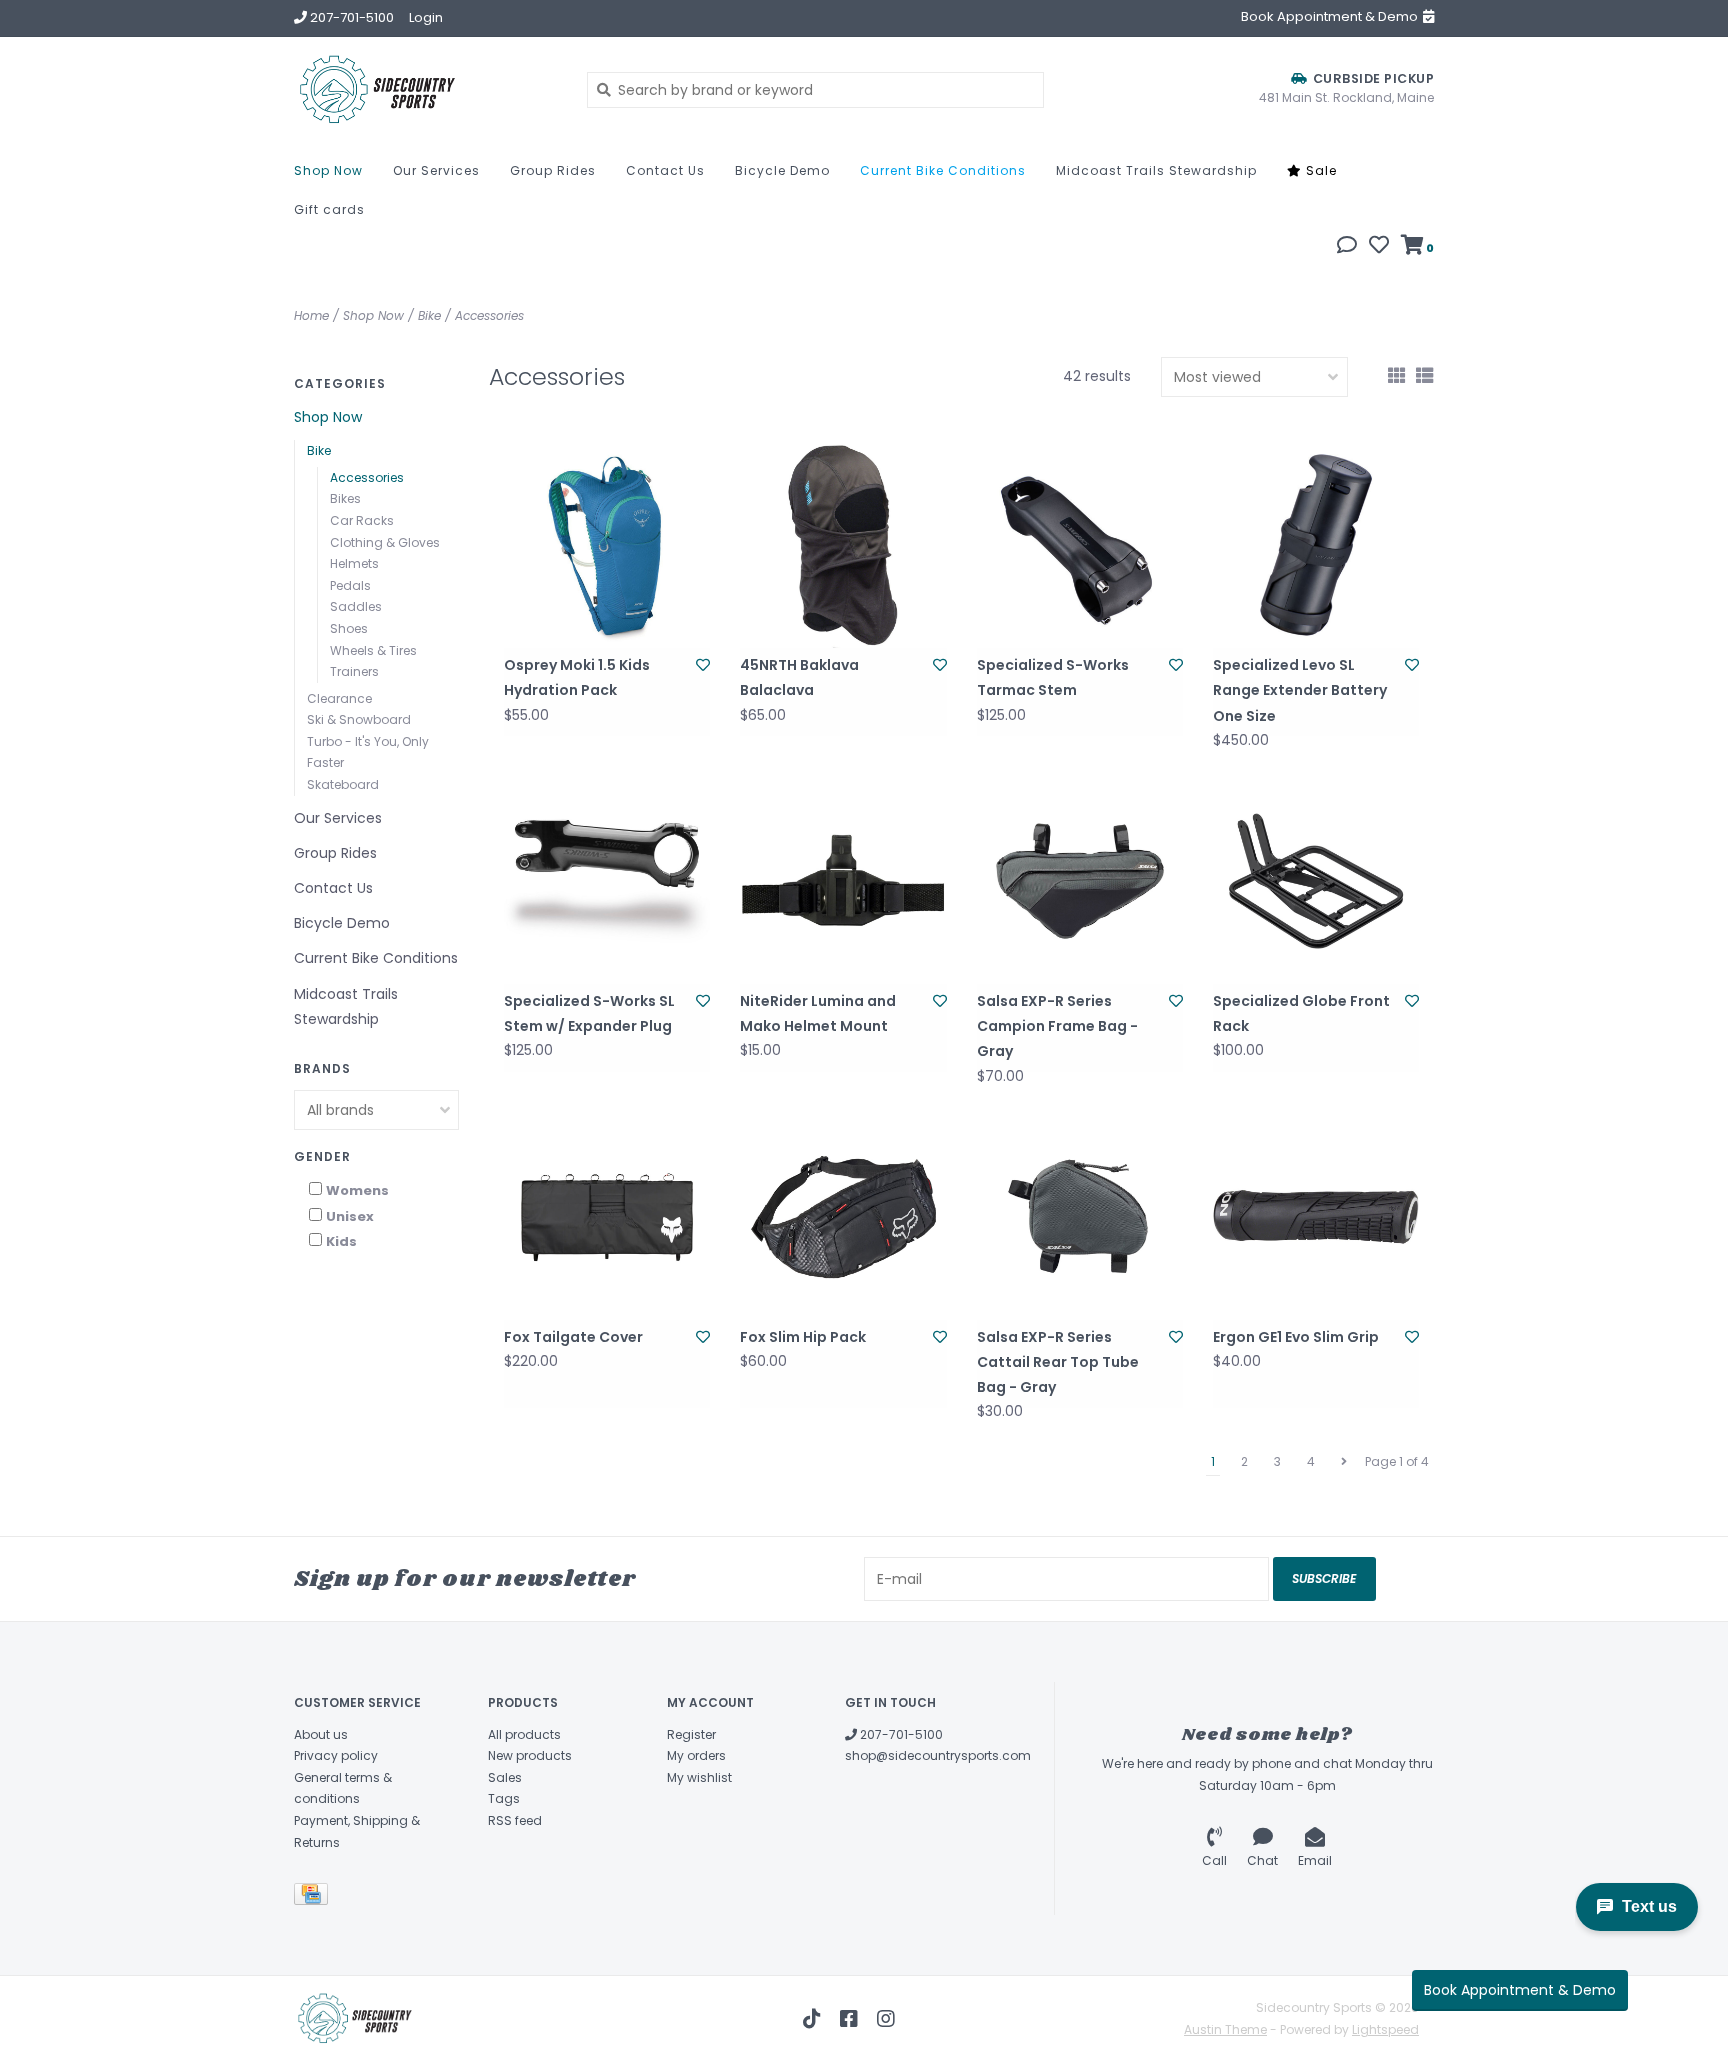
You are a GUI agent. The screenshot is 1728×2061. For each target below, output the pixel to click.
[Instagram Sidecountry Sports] (886, 2019)
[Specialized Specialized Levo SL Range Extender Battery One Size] (1316, 545)
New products (530, 1755)
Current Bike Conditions (943, 170)
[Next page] (1344, 1462)
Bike (429, 315)
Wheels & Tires (373, 650)
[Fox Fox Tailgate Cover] (607, 1217)
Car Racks (362, 520)
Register (691, 1734)
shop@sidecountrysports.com (938, 1755)
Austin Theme (1225, 2029)
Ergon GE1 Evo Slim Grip (1296, 1337)
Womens (357, 1190)
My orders (696, 1755)
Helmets (354, 563)
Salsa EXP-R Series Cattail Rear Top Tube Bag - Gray (1058, 1362)
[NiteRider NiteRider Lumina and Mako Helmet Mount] (843, 881)
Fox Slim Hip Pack (803, 1337)
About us (321, 1734)
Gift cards (329, 209)
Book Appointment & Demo (1520, 1990)
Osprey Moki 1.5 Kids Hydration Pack (577, 677)
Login (426, 17)
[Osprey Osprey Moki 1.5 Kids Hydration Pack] (607, 545)
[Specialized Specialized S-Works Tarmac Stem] (1080, 545)
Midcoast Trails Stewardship (1156, 170)
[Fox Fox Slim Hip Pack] (843, 1217)
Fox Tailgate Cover (573, 1337)
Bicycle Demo (782, 170)
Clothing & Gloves (385, 542)
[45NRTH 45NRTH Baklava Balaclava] (843, 545)
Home (311, 315)
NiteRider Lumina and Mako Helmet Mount (818, 1013)
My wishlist (699, 1777)
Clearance (339, 698)
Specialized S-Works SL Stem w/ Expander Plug (589, 1013)
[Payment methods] (314, 1897)
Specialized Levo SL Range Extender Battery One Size (1300, 690)
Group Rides (553, 170)
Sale (1319, 170)
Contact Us (665, 170)
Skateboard (343, 784)
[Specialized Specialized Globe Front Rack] (1316, 881)
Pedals (350, 585)
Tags (504, 1798)
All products (524, 1734)
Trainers (354, 671)
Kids (341, 1241)
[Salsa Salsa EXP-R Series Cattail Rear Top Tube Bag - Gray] (1080, 1217)
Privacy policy (336, 1755)
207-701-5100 (900, 1734)
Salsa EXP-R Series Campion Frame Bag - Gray (1057, 1026)
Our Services (436, 170)
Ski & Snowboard (359, 719)
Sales (505, 1777)
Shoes (349, 628)
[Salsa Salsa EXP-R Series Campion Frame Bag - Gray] (1080, 881)
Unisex (350, 1216)
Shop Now (328, 170)
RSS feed (515, 1820)
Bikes (345, 498)
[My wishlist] (1379, 247)
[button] (1347, 247)
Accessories (489, 315)
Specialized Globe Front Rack (1301, 1013)
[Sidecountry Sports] (425, 89)
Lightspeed (1385, 2029)
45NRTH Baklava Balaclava (799, 677)
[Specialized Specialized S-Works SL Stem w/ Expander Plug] (607, 881)
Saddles (356, 606)
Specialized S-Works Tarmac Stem (1053, 677)
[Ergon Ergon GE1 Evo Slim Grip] (1316, 1217)
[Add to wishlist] (703, 665)
